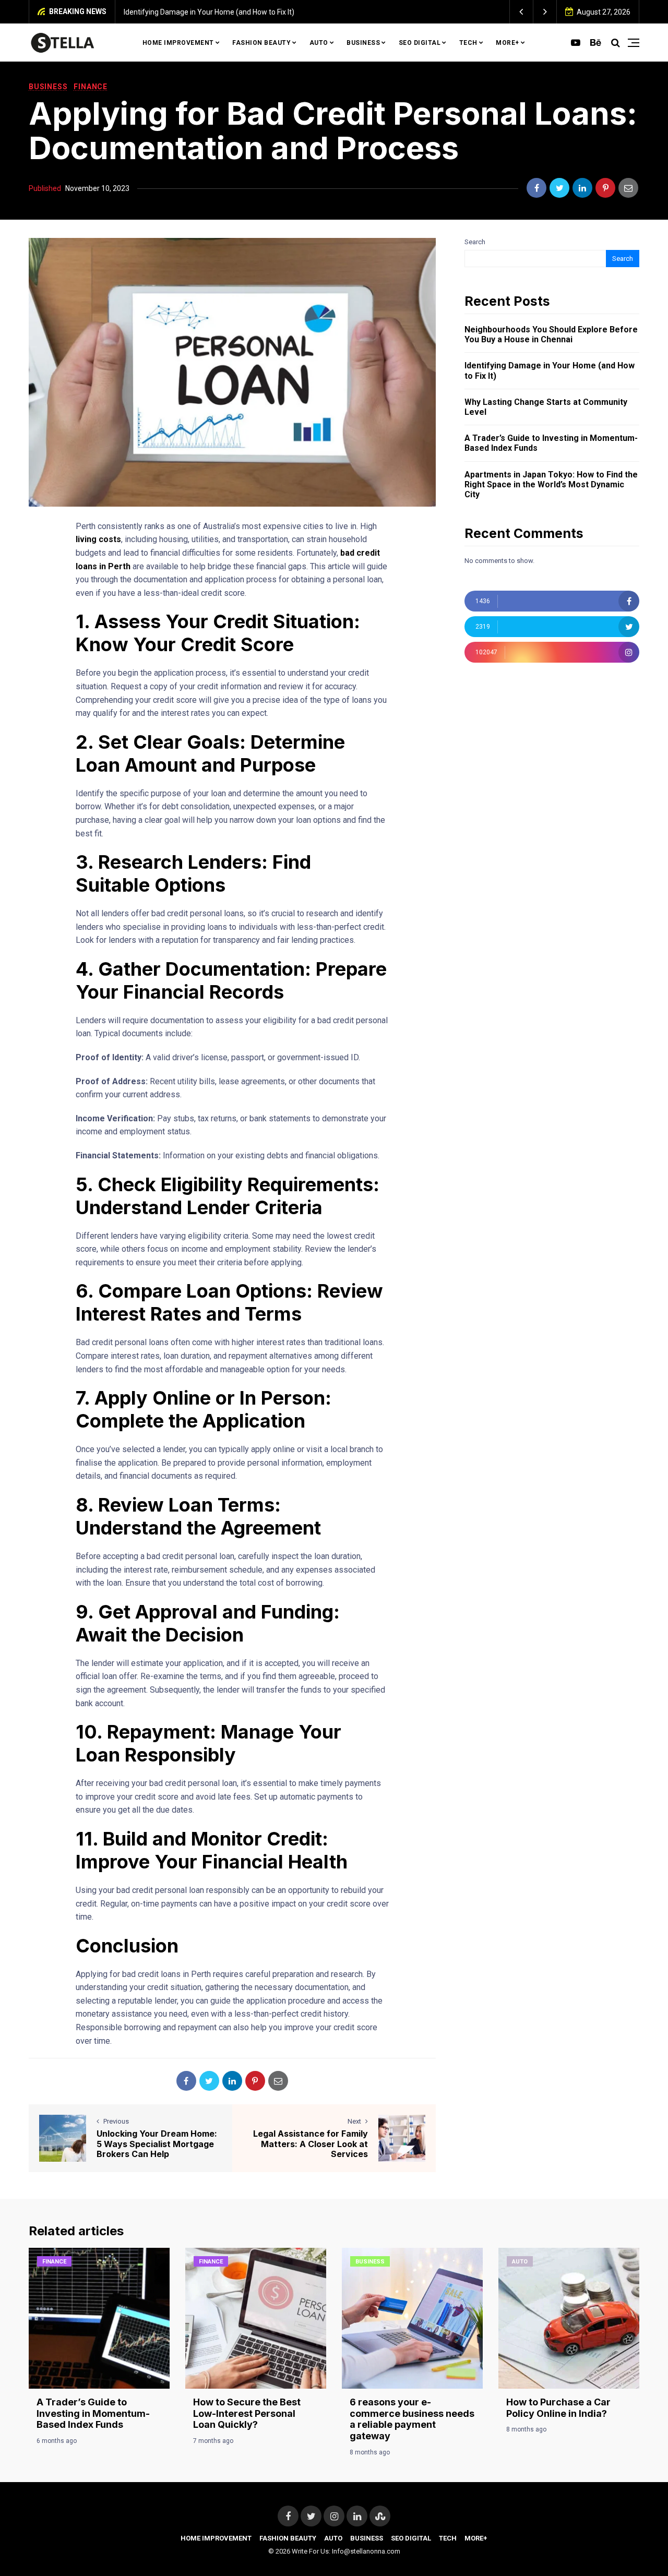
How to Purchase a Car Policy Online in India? (558, 2408)
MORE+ (508, 43)
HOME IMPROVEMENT (178, 43)
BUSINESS (363, 43)
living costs (98, 539)
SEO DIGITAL (420, 43)
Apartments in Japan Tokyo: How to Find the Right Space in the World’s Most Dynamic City (551, 484)
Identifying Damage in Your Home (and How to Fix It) (209, 12)
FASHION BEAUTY (261, 43)
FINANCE (91, 87)
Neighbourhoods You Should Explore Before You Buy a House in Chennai (551, 334)
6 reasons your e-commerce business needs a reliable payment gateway (412, 2419)
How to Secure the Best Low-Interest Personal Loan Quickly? (247, 2413)
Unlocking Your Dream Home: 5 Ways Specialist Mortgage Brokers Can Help (157, 2143)
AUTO (319, 43)
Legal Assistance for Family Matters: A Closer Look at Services (311, 2143)
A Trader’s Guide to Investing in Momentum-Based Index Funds (551, 443)
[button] (522, 12)
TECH (468, 43)
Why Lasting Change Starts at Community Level (546, 407)
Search (475, 242)
